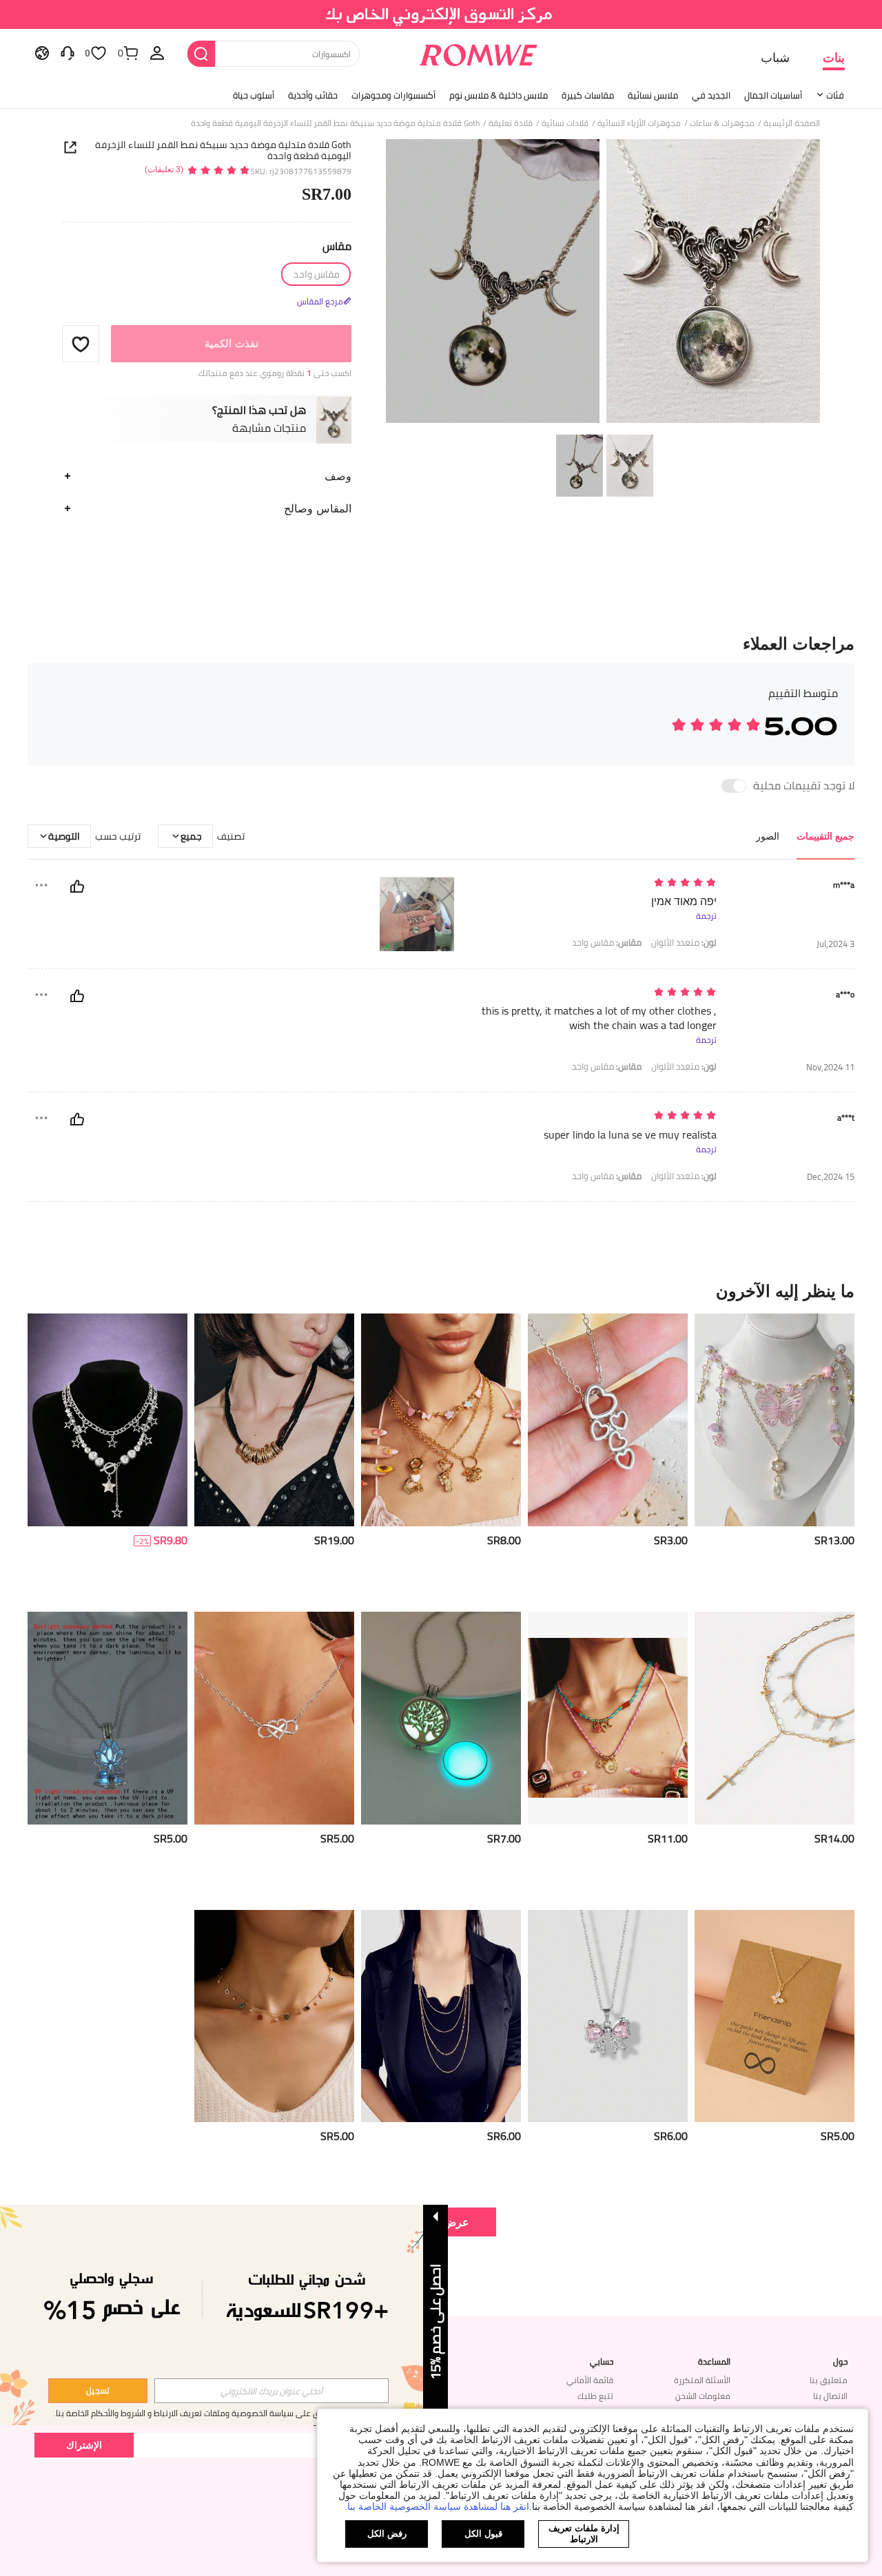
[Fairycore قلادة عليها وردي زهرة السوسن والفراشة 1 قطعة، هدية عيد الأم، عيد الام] (775, 1420)
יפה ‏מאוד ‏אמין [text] (684, 901)
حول (840, 2362)
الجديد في (711, 95)
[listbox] (157, 52)
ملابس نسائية (653, 95)
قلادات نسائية (565, 123)
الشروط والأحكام (118, 2413)
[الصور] (603, 283)
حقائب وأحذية (313, 95)
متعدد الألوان (684, 943)
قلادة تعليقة (511, 123)
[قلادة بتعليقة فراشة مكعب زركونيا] (775, 2016)
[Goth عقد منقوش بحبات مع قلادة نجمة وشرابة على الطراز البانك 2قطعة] (107, 1420)
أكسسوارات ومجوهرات (393, 95)
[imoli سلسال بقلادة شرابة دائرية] (274, 2016)
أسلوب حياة (254, 95)
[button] (81, 344)
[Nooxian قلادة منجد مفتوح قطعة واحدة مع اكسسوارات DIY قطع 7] (441, 1718)
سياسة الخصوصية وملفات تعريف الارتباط (224, 2413)
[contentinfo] (834, 1540)
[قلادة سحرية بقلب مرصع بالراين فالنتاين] (274, 1718)
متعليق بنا (829, 2380)
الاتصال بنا (830, 2396)
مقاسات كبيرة (588, 95)
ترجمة (706, 916)
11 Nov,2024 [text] (830, 1067)
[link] (441, 17)
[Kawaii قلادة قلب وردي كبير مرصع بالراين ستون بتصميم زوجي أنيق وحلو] (608, 2016)
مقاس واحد (607, 943)
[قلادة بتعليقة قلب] (608, 1420)
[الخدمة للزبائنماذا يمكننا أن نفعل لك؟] (68, 52)
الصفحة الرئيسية (792, 123)
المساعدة (714, 2362)
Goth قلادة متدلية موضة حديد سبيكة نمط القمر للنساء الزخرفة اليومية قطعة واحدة (223, 150)
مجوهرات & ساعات (722, 123)
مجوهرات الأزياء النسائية (639, 123)
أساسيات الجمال (773, 95)
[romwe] (479, 52)
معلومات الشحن (703, 2396)
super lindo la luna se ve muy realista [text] (630, 1135)
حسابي (602, 2362)
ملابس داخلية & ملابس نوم (499, 95)
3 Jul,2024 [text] (835, 944)
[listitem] (775, 1457)
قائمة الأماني (590, 2380)
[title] (441, 1291)
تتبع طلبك (595, 2396)
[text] (599, 883)
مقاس (337, 246)
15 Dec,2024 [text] (831, 1177)
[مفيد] (77, 886)
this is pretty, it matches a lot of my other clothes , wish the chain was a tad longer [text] (599, 1018)
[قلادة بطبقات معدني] (441, 2016)
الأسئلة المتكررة (702, 2380)
